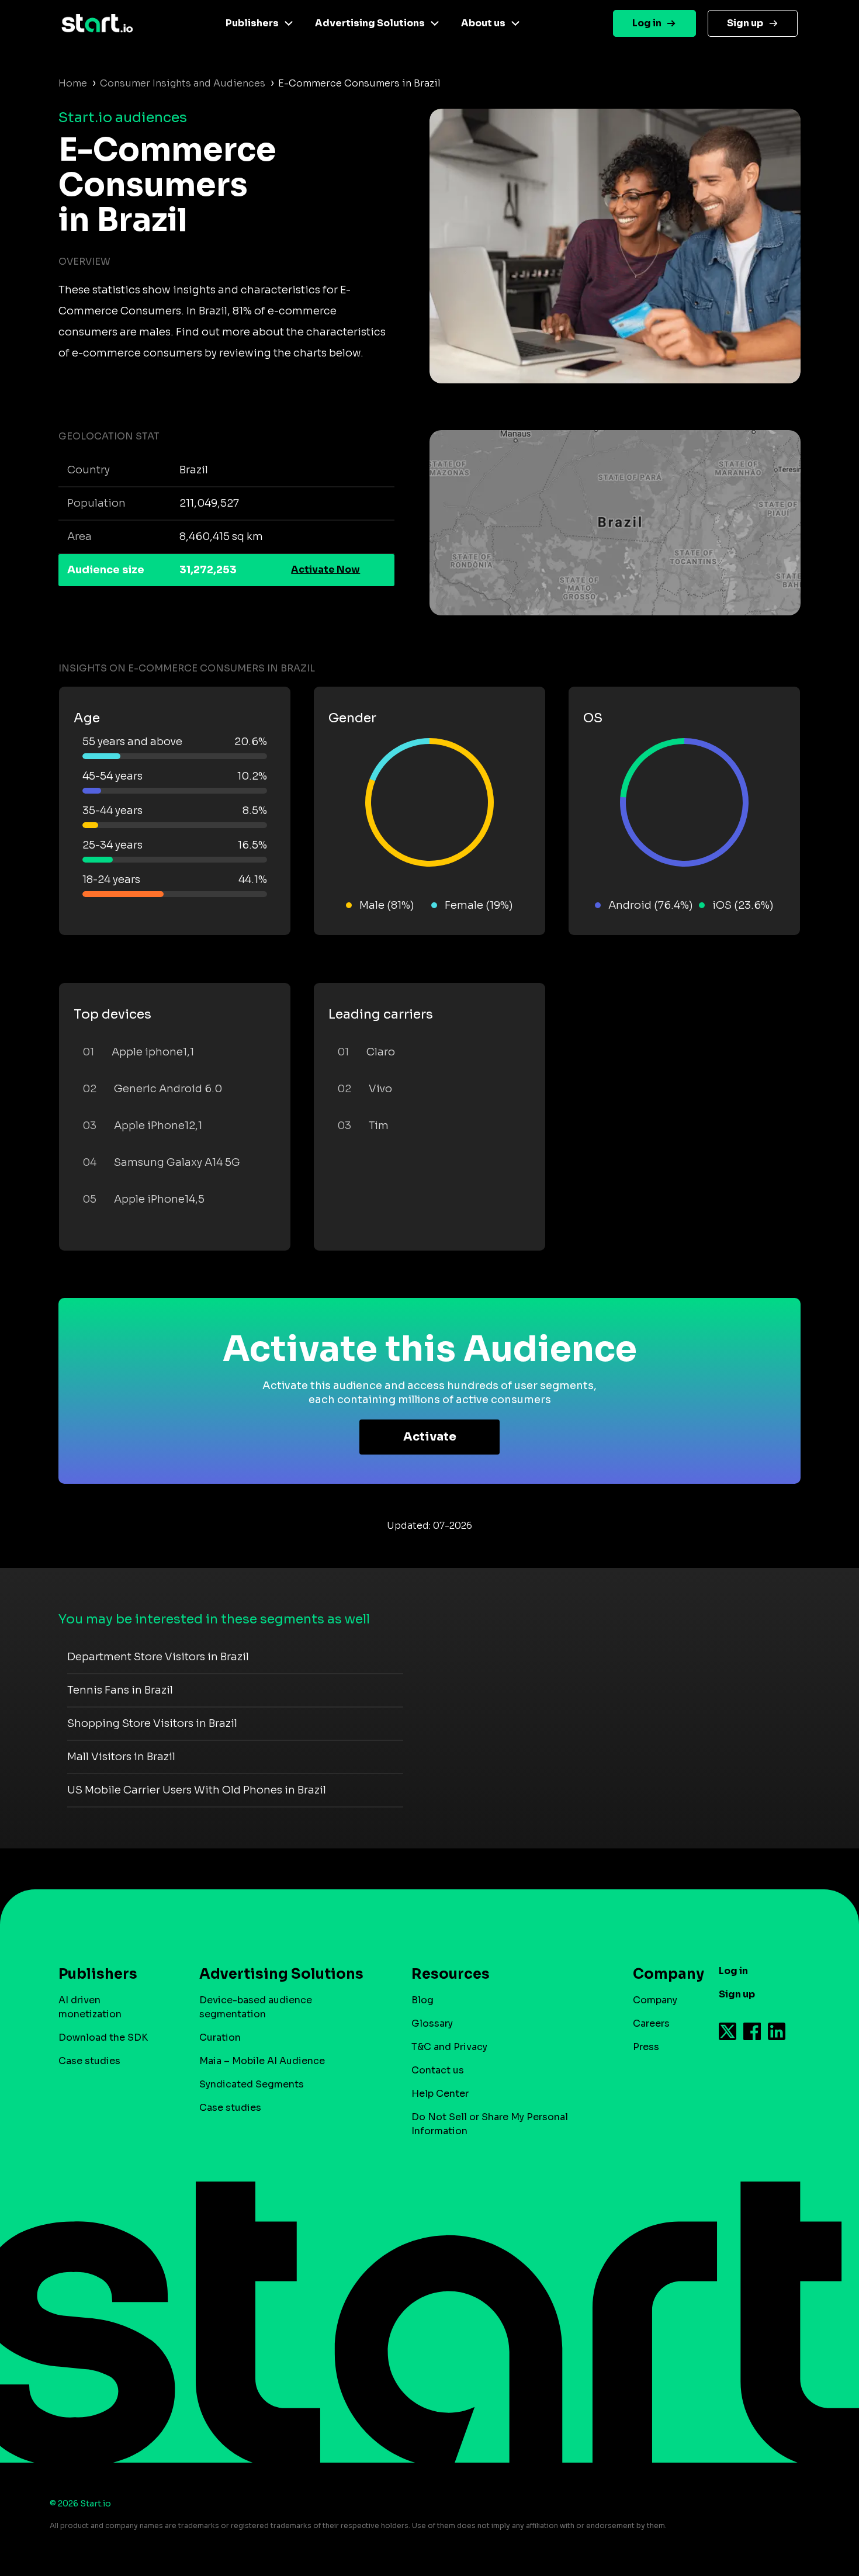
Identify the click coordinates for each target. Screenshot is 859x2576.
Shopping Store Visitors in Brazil (152, 1723)
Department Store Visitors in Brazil (158, 1657)
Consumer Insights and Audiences (183, 83)
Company (655, 2000)
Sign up (745, 23)
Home (73, 83)
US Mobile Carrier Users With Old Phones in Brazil (197, 1790)
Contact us (438, 2070)
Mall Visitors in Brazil (121, 1757)
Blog (422, 2000)
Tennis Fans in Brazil (120, 1690)
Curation (220, 2037)
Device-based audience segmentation (256, 2007)
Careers (651, 2023)
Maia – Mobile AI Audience (262, 2061)
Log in (647, 23)
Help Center (440, 2094)
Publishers (252, 23)
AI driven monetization (90, 2007)
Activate (430, 1437)
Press (646, 2047)
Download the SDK (103, 2037)
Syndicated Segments (252, 2084)
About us (483, 23)
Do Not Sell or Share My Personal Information (490, 2124)
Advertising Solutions (370, 23)
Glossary (432, 2023)
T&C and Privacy (449, 2047)
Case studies (89, 2061)
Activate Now (325, 569)
